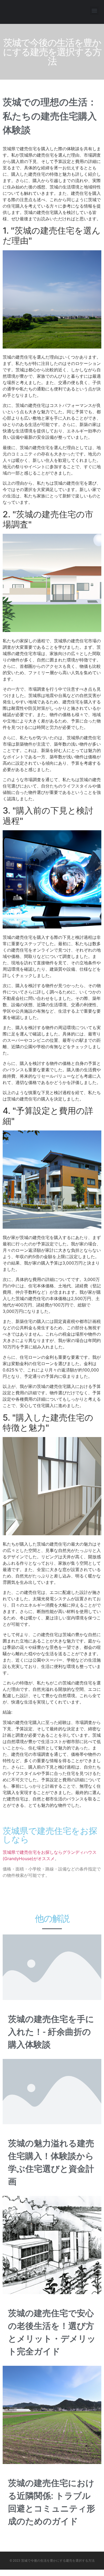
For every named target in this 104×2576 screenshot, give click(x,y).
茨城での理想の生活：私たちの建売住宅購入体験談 (50, 116)
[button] (94, 11)
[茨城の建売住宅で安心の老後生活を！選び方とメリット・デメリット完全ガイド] (52, 2245)
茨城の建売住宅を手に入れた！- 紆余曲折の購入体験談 (51, 2032)
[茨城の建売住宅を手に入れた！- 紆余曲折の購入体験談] (52, 1967)
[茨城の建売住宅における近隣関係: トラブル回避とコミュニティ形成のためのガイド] (52, 2415)
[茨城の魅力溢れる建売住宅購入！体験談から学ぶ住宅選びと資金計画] (52, 2091)
